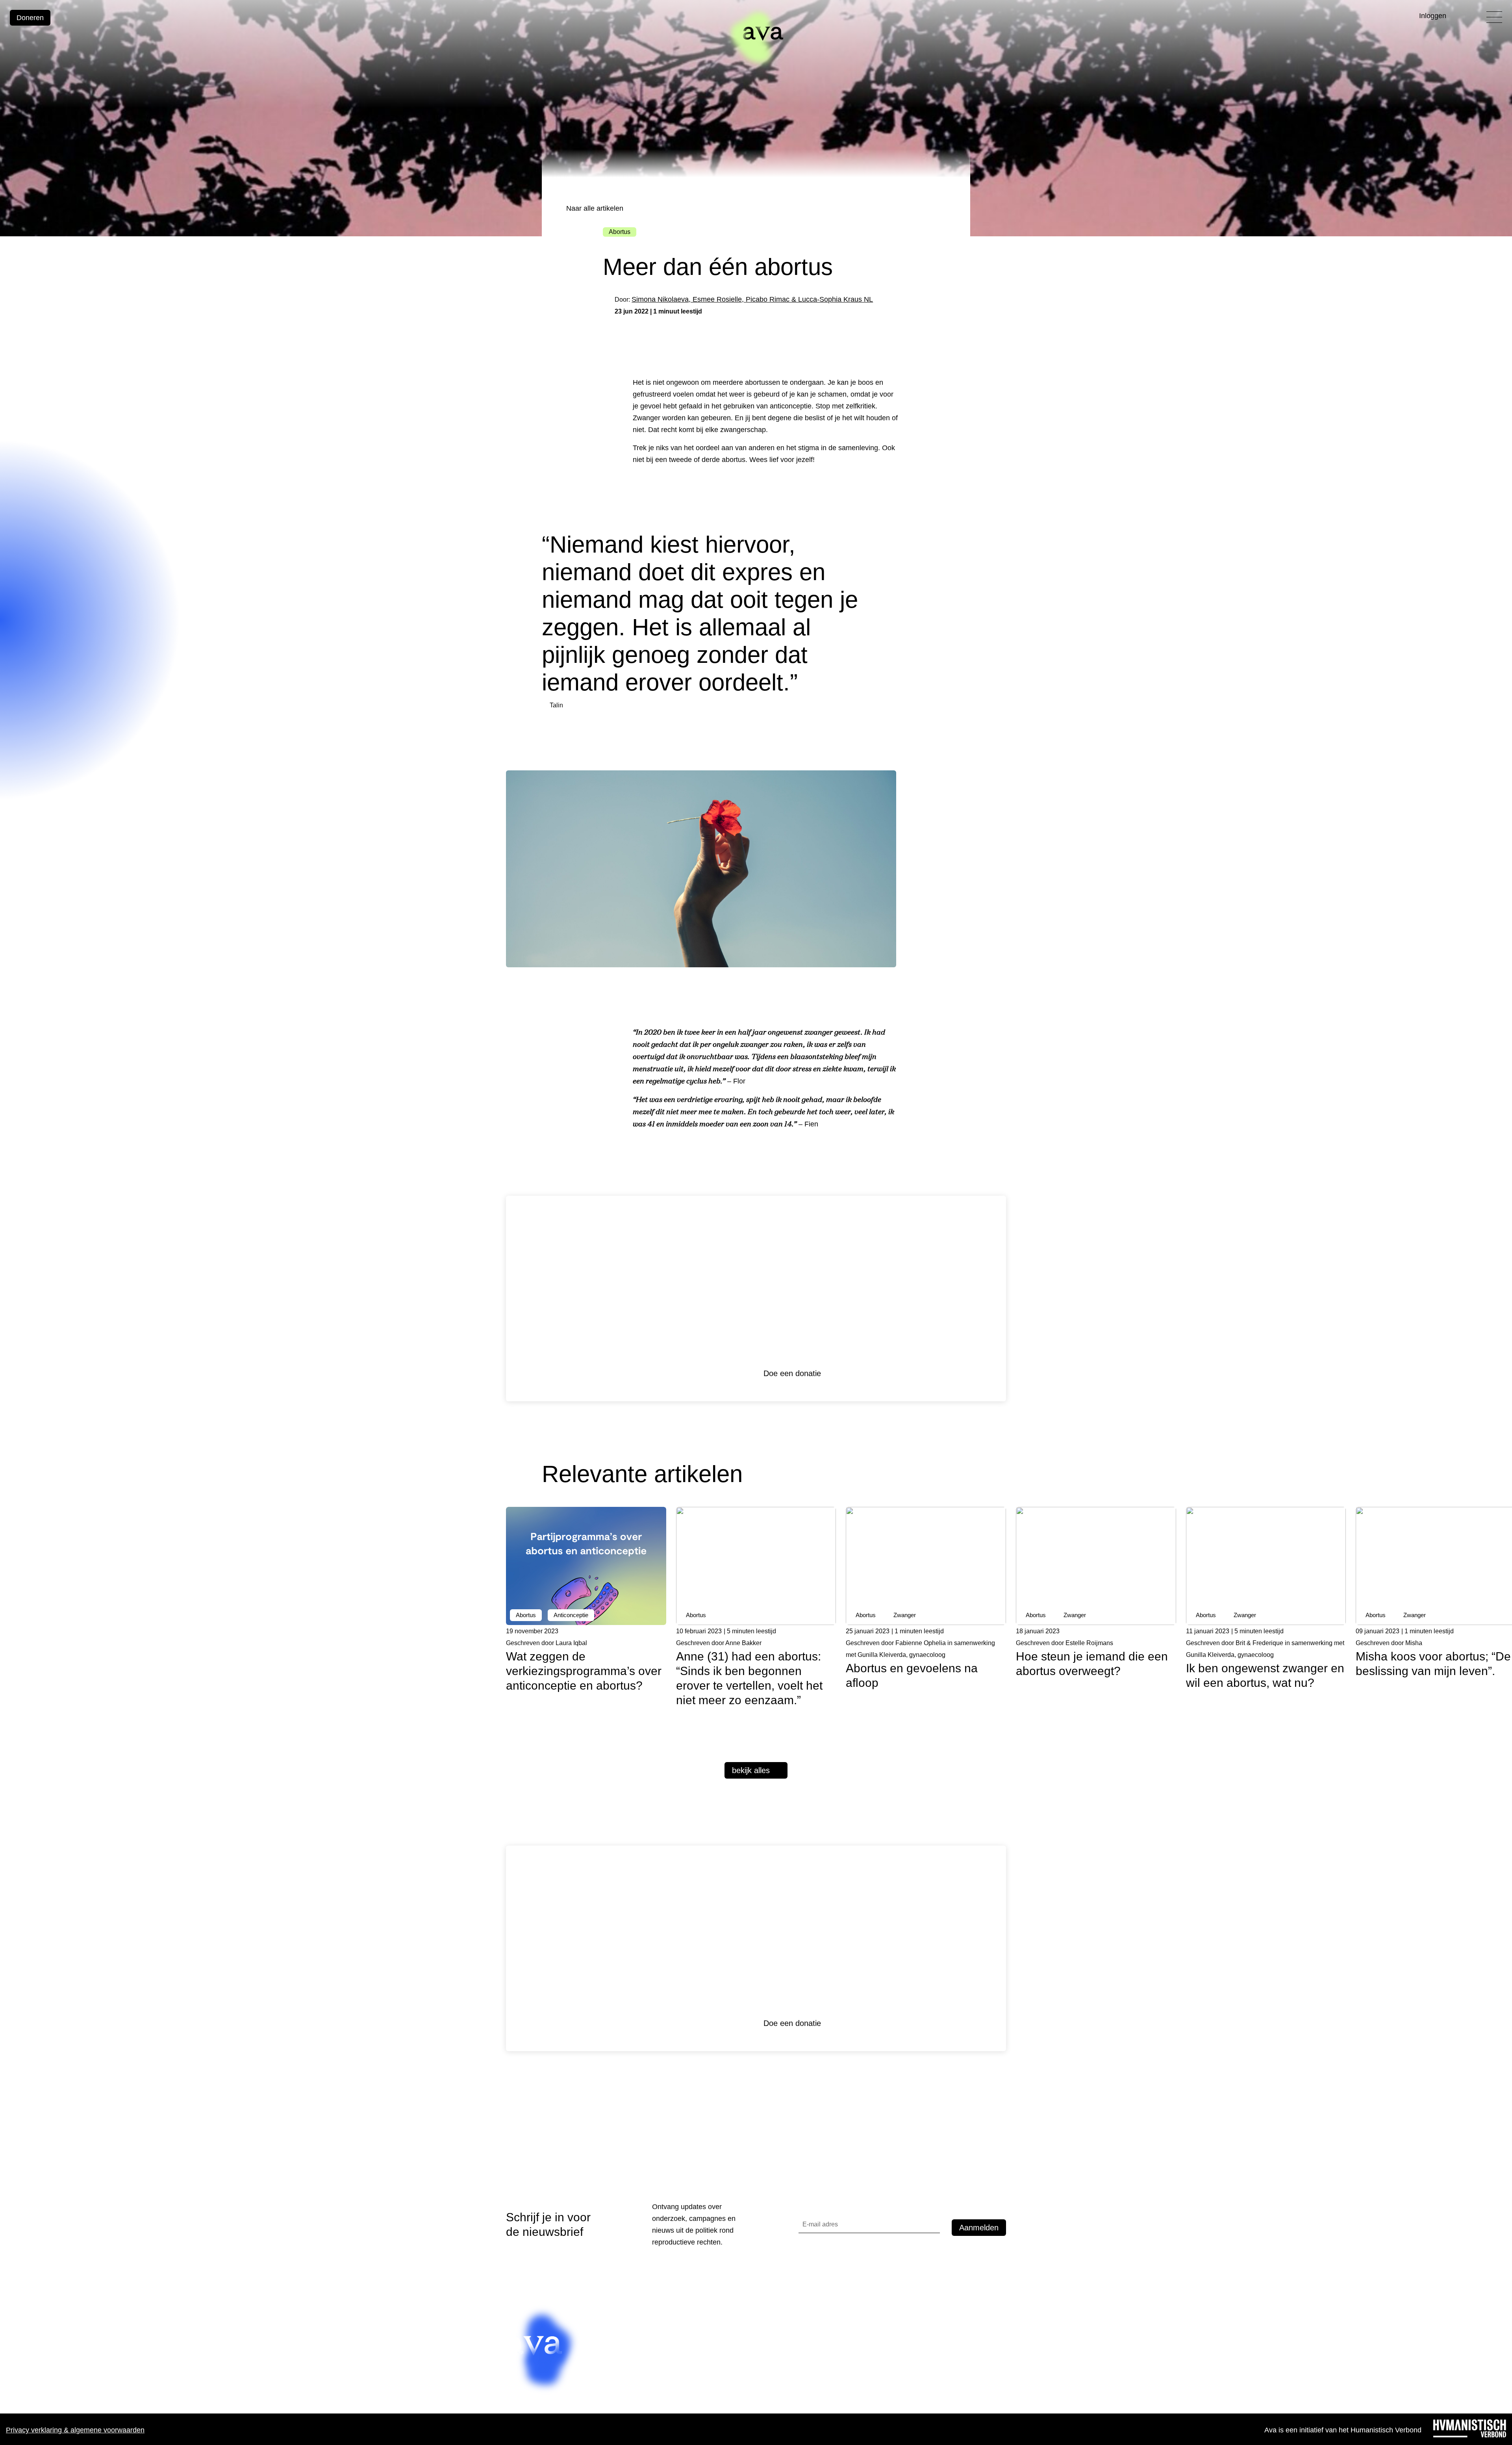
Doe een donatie (792, 1373)
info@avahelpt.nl (705, 2387)
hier (872, 2354)
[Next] (997, 1479)
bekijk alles (751, 1770)
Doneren (30, 18)
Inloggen (1433, 16)
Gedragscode (620, 2365)
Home (608, 2334)
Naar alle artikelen (594, 208)
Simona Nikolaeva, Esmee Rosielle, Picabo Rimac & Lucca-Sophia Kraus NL (752, 299)
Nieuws (610, 2350)
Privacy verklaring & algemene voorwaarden (75, 2430)
